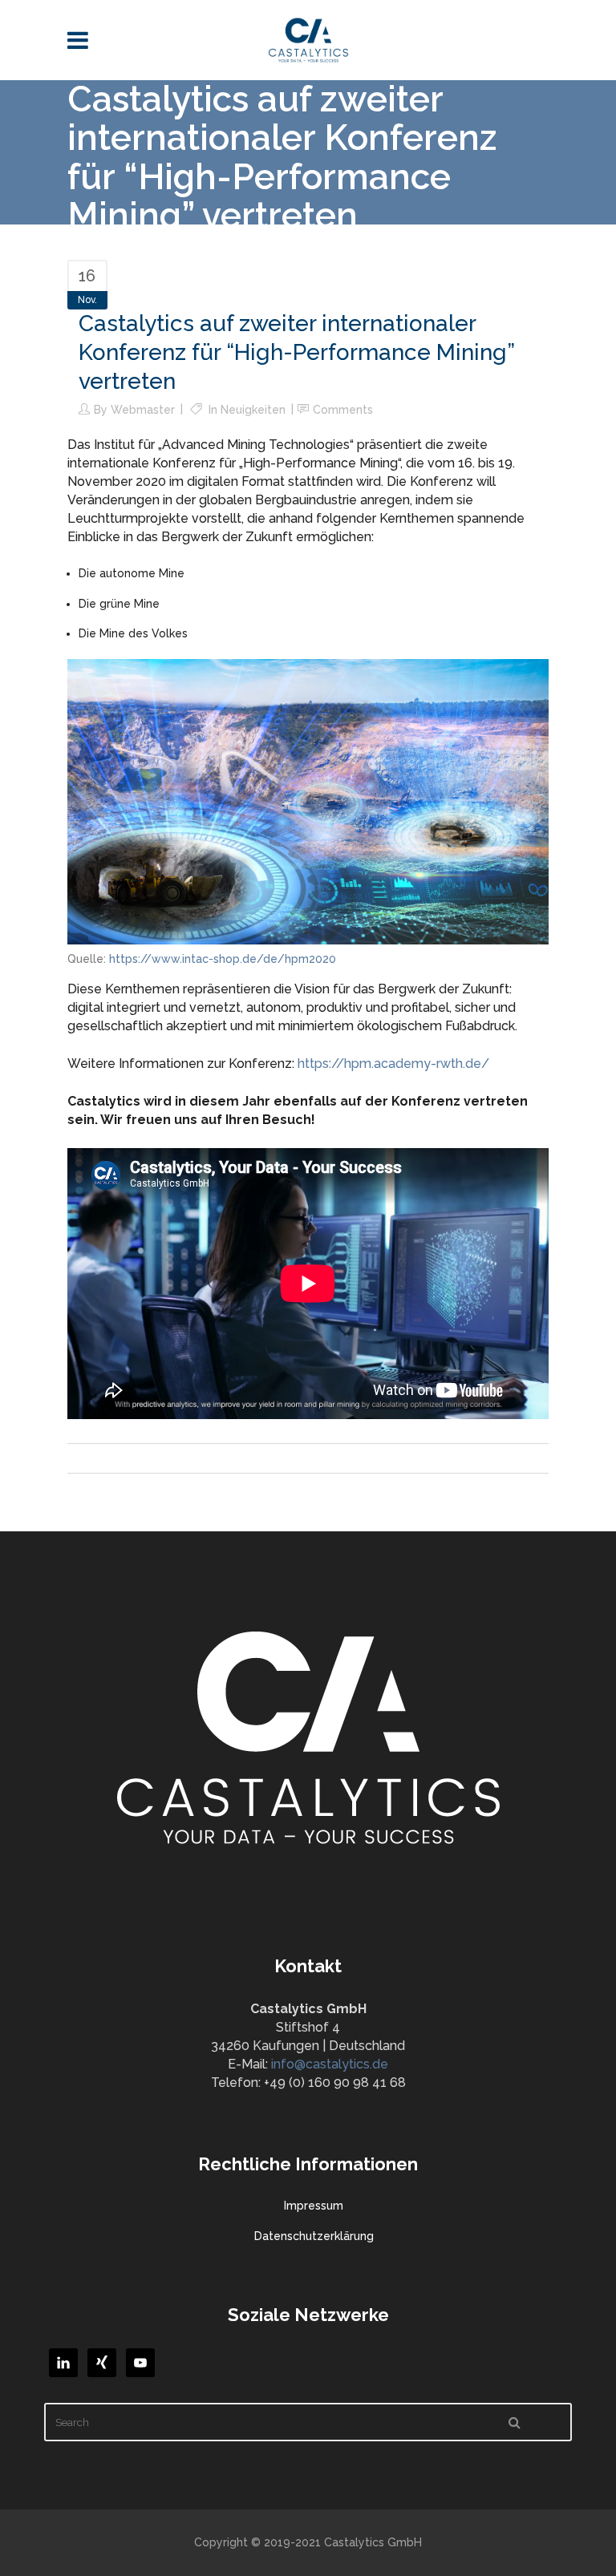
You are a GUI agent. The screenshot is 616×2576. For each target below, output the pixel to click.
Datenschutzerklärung (314, 2236)
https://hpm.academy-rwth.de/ (393, 1064)
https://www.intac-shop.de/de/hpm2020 (223, 959)
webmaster (143, 410)
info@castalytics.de (330, 2064)
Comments (343, 410)
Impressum (314, 2206)
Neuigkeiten (253, 410)
